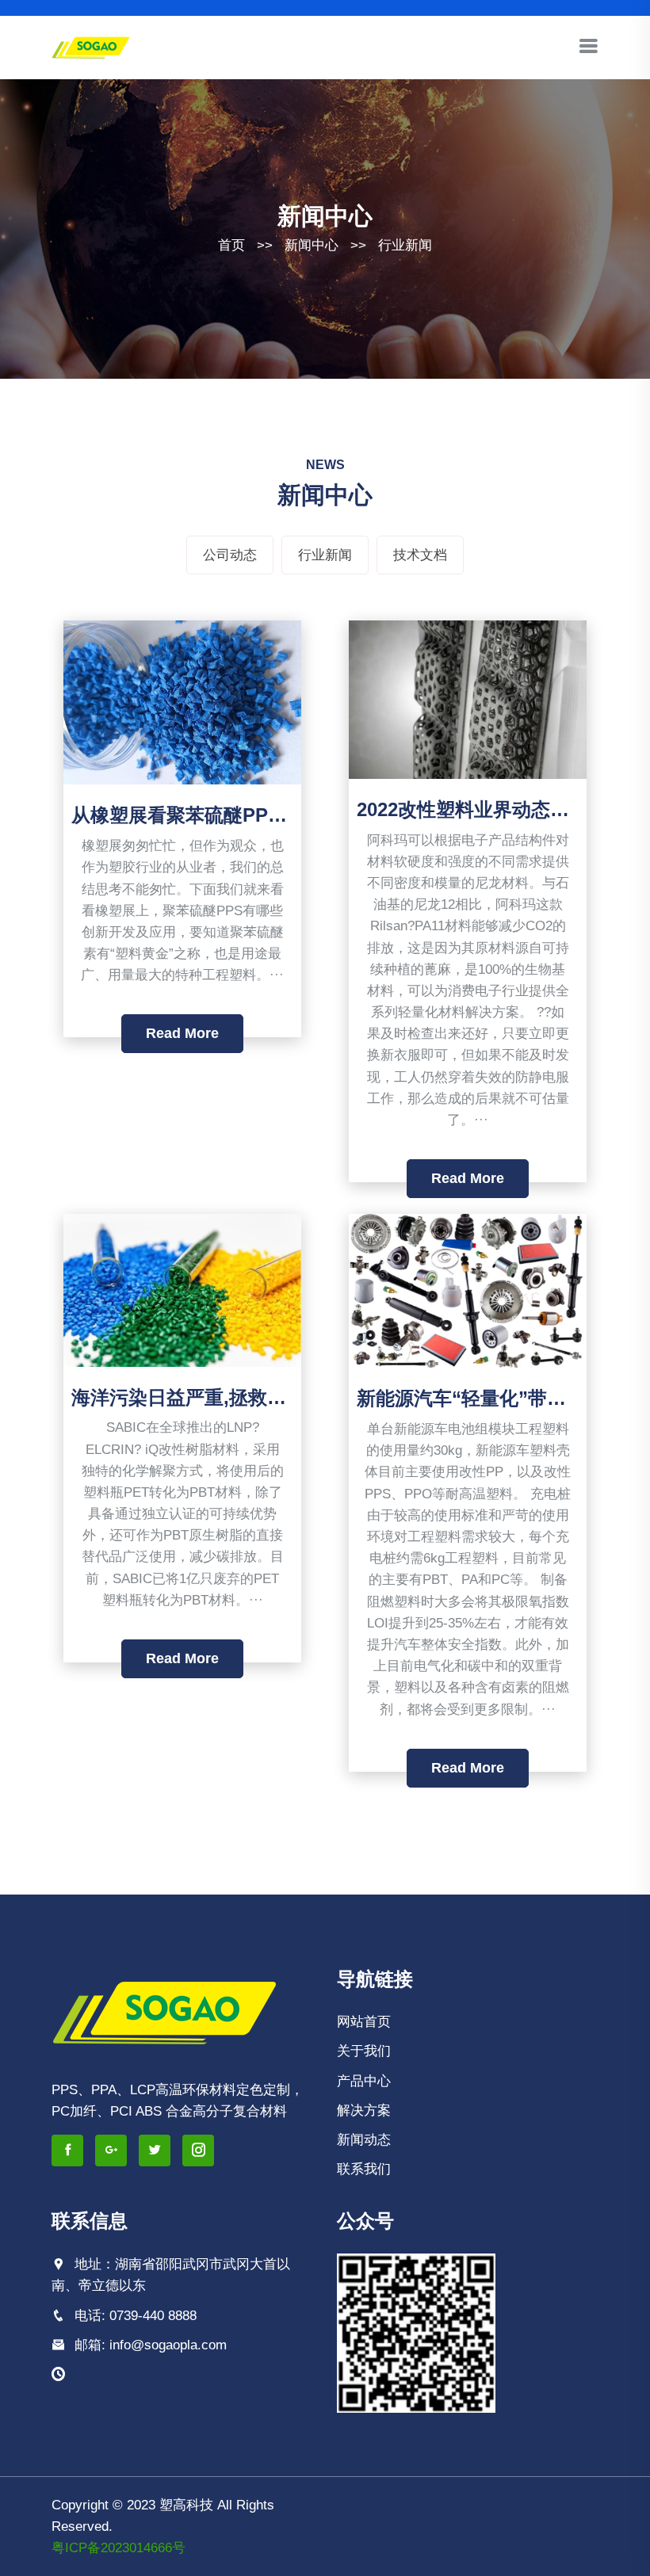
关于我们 (364, 2051)
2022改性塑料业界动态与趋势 (482, 809)
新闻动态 (364, 2140)
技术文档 (420, 555)
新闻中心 (312, 245)
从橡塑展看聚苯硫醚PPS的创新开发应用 (243, 815)
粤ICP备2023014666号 (119, 2548)
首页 (231, 245)
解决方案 (364, 2110)
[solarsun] (91, 46)
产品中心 (364, 2081)
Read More (182, 1033)
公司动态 (230, 555)
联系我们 (364, 2169)
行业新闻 (405, 245)
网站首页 (364, 2022)
